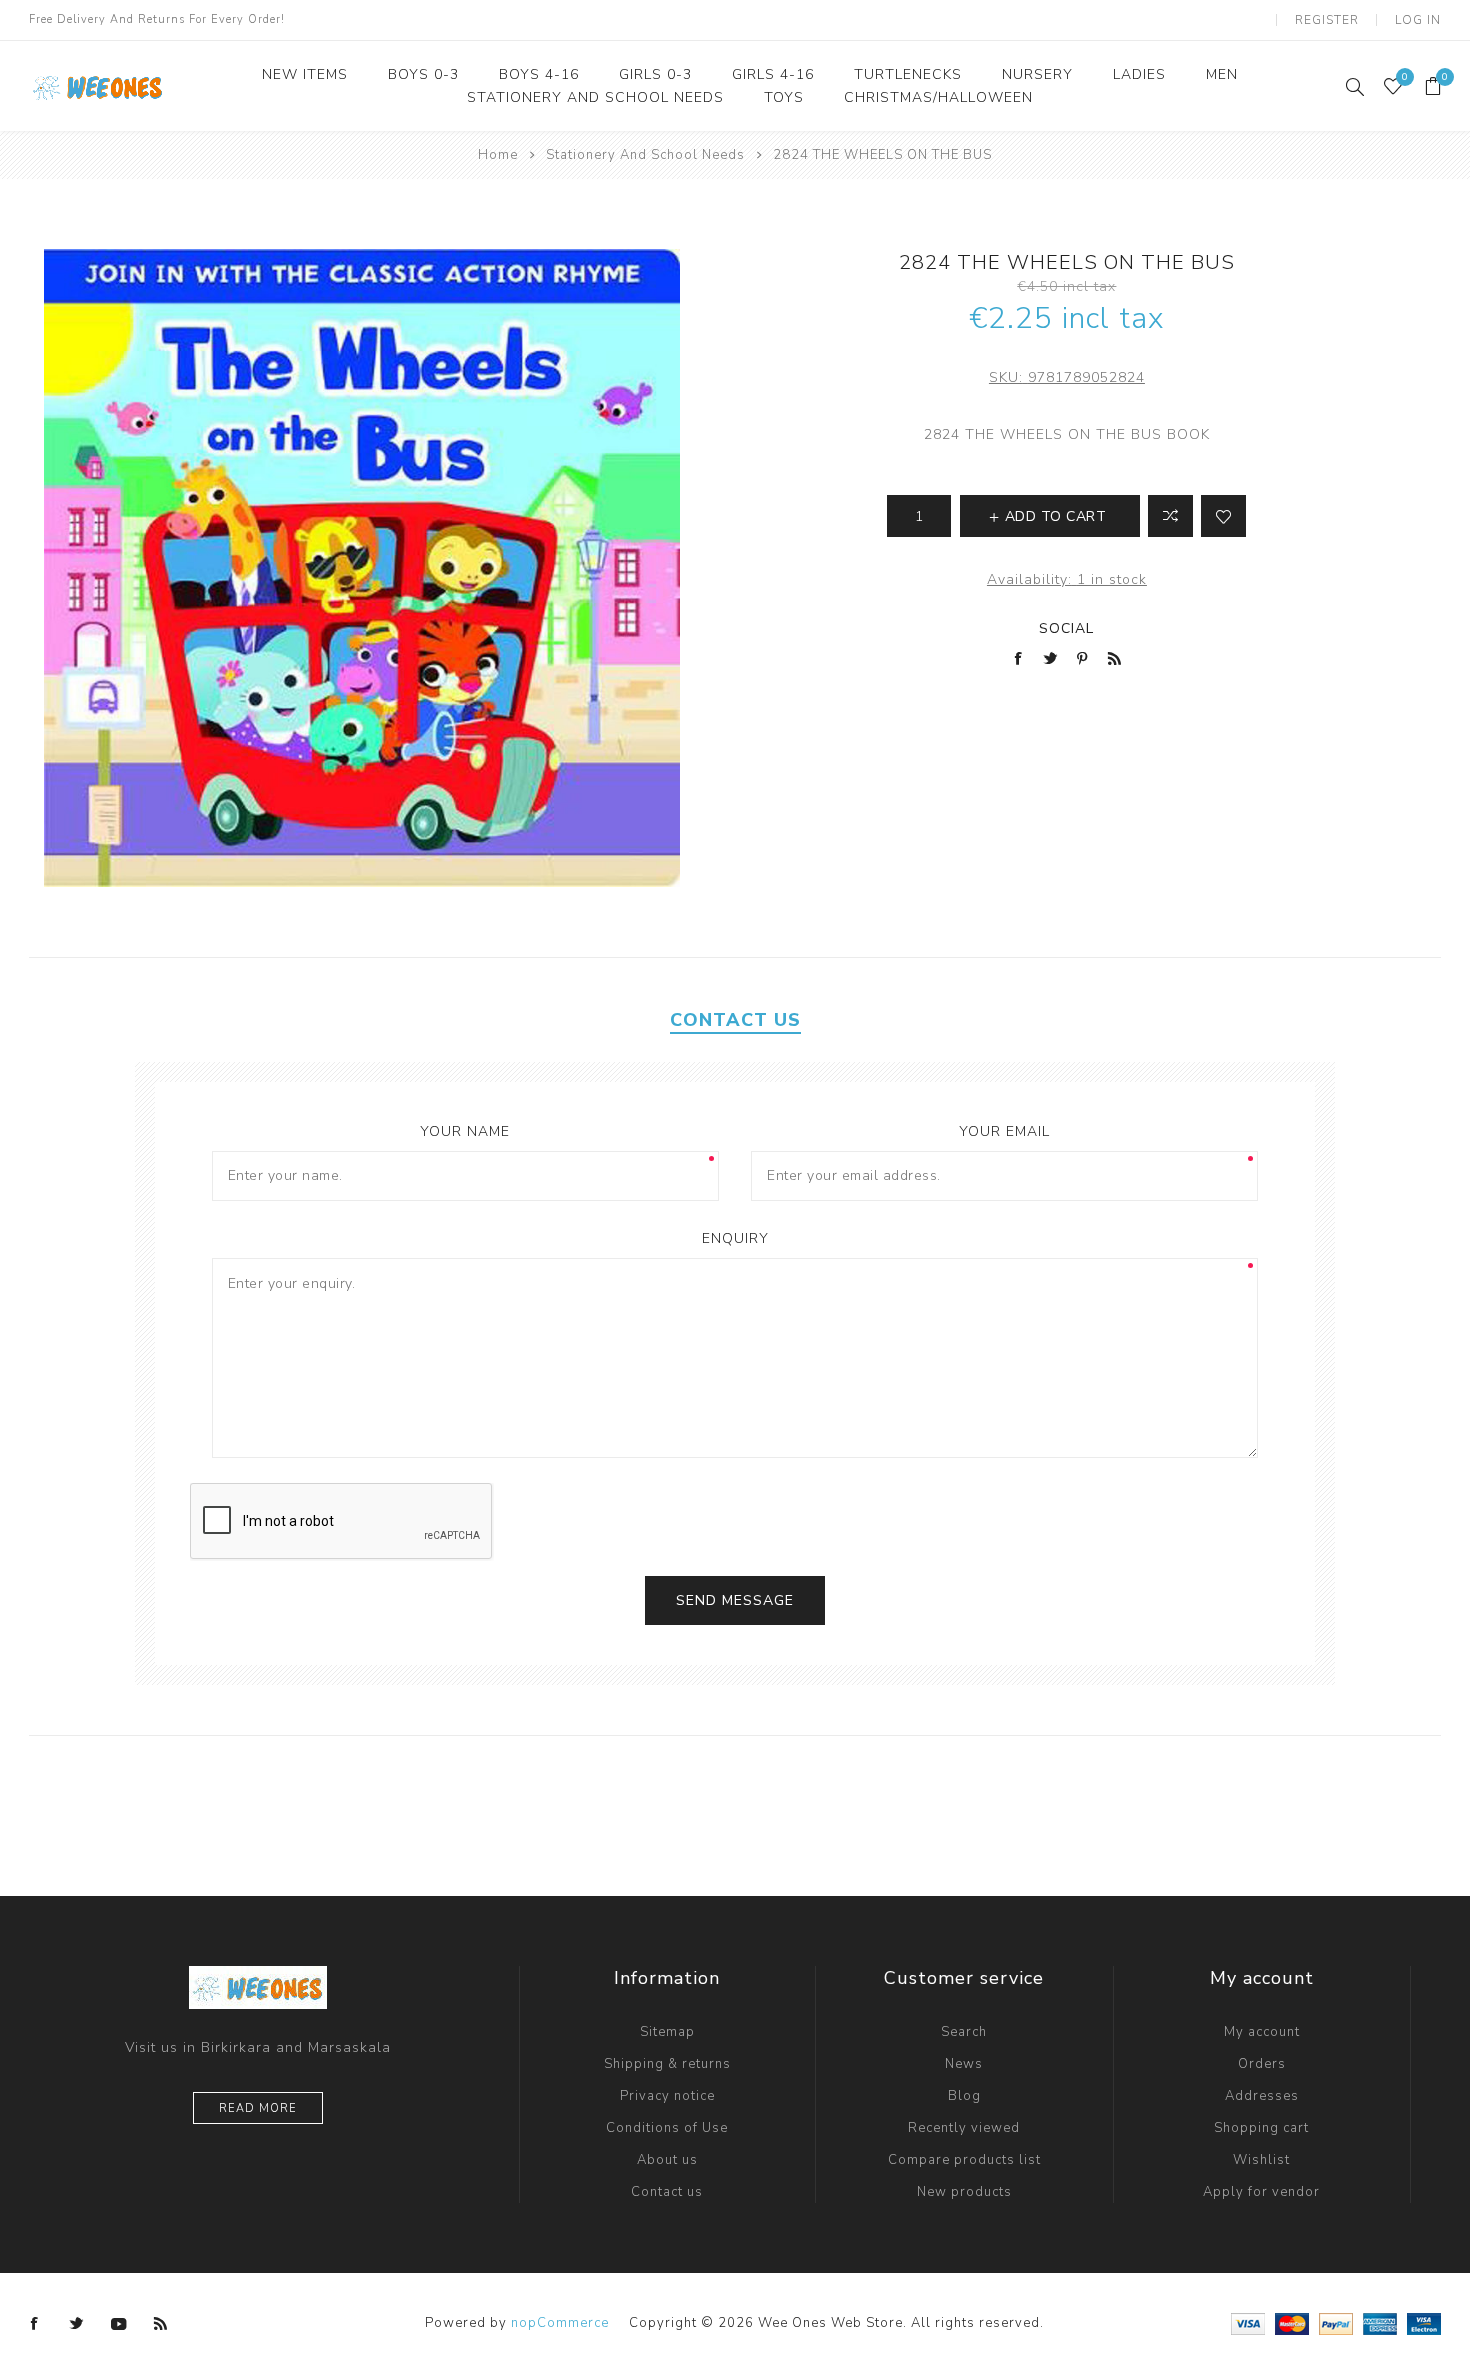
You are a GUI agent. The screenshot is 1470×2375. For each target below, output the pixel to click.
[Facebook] (35, 2324)
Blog (964, 2096)
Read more (258, 2108)
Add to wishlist (1223, 516)
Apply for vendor (1261, 2192)
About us (667, 2160)
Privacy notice (667, 2096)
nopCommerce (560, 2323)
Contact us (667, 2192)
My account (1262, 2032)
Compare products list (964, 2160)
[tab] (735, 1020)
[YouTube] (119, 2324)
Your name (465, 1131)
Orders (1262, 2064)
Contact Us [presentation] (735, 1020)
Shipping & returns (667, 2064)
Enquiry (735, 1238)
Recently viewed (964, 2128)
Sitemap (667, 2032)
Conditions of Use (667, 2128)
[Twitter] (77, 2324)
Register (1327, 20)
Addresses (1262, 2096)
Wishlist (1261, 2160)
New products (964, 2192)
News (964, 2064)
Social (1066, 628)
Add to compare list (1170, 516)
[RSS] (161, 2324)
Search (964, 2032)
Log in (1418, 20)
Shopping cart (1261, 2128)
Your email (1004, 1131)
